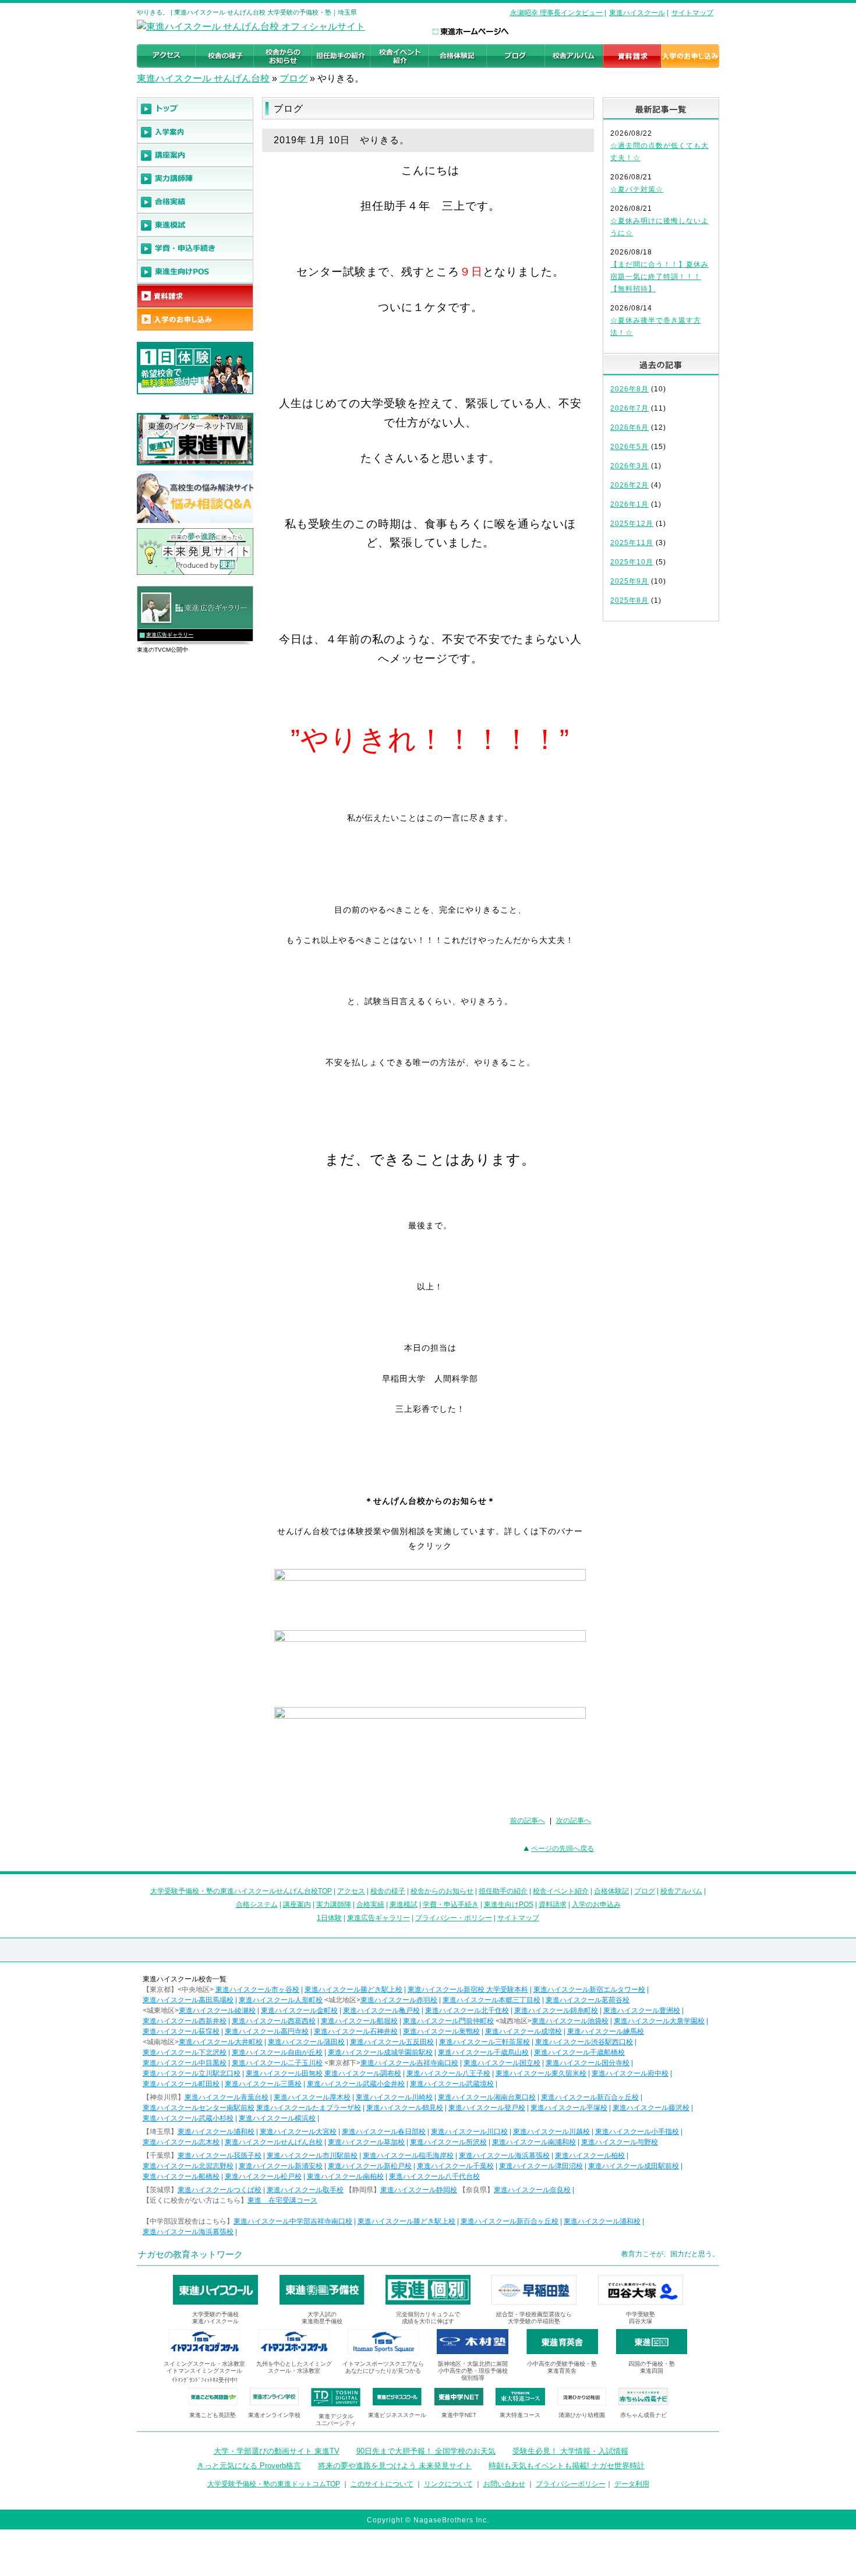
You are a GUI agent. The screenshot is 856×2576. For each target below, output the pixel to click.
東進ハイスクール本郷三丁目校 (491, 2000)
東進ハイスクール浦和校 (216, 2132)
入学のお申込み (596, 1904)
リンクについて (448, 2484)
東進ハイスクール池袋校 (570, 2021)
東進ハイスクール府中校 (630, 2073)
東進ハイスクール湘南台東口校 (487, 2097)
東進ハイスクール (637, 13)
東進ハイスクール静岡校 (419, 2190)
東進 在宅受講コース (282, 2200)
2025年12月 (632, 524)
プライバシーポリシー (571, 2484)
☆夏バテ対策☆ (637, 189)
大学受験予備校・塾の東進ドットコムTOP (274, 2484)
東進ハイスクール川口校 (469, 2132)
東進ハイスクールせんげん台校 (274, 2142)
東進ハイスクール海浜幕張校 (504, 2155)
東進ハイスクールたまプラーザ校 (309, 2108)
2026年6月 (629, 427)
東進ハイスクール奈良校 (532, 2190)
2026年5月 (629, 447)
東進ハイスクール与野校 (620, 2142)
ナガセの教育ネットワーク (190, 2254)
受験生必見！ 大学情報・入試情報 (570, 2451)
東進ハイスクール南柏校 (345, 2176)
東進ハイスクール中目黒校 (185, 2063)
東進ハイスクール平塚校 (569, 2108)
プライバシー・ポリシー (454, 1918)
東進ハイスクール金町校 (299, 2010)
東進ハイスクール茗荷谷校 (588, 2000)
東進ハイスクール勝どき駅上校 (353, 1990)
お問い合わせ (504, 2484)
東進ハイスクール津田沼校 (541, 2166)
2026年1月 (629, 504)
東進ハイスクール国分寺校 (588, 2063)
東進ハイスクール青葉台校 (227, 2097)
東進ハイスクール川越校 (551, 2132)
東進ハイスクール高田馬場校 (188, 2000)
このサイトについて (382, 2484)
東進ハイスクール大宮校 (298, 2132)
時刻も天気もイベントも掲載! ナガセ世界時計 (567, 2466)
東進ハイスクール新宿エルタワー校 (589, 1990)
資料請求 (553, 1904)
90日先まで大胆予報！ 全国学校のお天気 (426, 2451)
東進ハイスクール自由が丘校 (277, 2052)
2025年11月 (632, 543)
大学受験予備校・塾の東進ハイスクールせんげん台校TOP (241, 1891)
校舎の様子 (388, 1891)
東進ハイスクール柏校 (590, 2155)
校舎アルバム (681, 1891)
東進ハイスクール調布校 (363, 2073)
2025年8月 (629, 600)
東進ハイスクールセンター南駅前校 (199, 2108)
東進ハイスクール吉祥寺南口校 (409, 2063)
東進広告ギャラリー (170, 635)
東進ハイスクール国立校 (502, 2063)
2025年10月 (632, 562)
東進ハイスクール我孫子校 (220, 2155)
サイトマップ (692, 13)
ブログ (293, 78)
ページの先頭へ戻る (563, 1849)
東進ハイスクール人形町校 (281, 2000)
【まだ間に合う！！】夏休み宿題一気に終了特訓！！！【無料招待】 (659, 277)
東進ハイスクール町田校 (181, 2084)
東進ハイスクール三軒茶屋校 (484, 2042)
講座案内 (297, 1904)
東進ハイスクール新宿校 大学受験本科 (468, 1990)
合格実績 (370, 1904)
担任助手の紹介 (503, 1891)
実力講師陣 (334, 1904)
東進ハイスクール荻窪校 (181, 2031)
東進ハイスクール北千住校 (467, 2010)
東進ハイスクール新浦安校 (281, 2166)
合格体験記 (611, 1891)
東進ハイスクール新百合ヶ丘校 (590, 2097)
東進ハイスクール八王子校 (448, 2073)
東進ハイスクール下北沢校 (185, 2052)
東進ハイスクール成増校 (523, 2031)
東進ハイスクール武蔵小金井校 (356, 2084)
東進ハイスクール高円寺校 (267, 2031)
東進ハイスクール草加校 (366, 2142)
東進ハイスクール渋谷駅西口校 (584, 2042)
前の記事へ (528, 1821)
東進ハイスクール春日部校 (384, 2132)
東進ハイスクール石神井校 (356, 2031)
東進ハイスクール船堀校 (359, 2021)
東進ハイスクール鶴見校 (405, 2108)
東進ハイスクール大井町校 (221, 2042)
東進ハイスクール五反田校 (392, 2042)
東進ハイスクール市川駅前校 (312, 2155)
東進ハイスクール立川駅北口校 (192, 2073)
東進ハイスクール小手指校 (637, 2132)
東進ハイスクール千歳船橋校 (579, 2052)
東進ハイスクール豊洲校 (642, 2010)
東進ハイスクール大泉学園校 (659, 2021)
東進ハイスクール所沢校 (448, 2142)
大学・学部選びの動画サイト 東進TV (277, 2451)
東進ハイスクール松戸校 (263, 2176)
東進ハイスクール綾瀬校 (217, 2010)
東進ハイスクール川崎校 (394, 2097)
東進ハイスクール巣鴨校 (441, 2031)
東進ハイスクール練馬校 (606, 2031)
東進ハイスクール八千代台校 (434, 2176)
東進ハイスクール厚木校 (312, 2097)
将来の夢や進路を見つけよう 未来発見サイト (395, 2466)
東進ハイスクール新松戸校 (370, 2166)
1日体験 (329, 1918)
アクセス (351, 1891)
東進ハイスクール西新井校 (185, 2021)
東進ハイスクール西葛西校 (274, 2021)
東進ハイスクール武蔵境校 (452, 2084)
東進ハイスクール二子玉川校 (277, 2063)
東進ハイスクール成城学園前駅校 (380, 2052)
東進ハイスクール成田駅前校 (634, 2166)
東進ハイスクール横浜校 (277, 2118)
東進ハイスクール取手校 (305, 2190)
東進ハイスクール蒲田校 (306, 2042)
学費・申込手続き (451, 1904)
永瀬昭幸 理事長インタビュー (556, 13)
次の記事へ (574, 1821)
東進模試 (404, 1904)
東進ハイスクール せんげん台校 (203, 78)
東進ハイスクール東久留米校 (541, 2073)
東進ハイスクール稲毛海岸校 (408, 2155)
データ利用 (632, 2484)
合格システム (257, 1904)
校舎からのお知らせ (442, 1891)
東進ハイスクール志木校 (181, 2142)
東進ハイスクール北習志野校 (188, 2166)
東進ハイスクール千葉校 (455, 2166)
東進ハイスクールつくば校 (220, 2190)
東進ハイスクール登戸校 (487, 2108)
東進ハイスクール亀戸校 (381, 2010)
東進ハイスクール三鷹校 (263, 2084)
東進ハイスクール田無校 (284, 2073)
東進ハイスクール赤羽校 (399, 2000)
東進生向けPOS (509, 1904)
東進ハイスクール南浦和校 (534, 2142)
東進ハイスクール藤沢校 (651, 2108)
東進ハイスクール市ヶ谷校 (257, 1990)
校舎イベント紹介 (561, 1891)
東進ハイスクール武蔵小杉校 (188, 2118)
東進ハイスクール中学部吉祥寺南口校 (293, 2221)
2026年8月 (629, 389)
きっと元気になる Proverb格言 (249, 2466)
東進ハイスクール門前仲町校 (448, 2021)
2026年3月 (629, 466)
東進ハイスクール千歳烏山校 (483, 2052)
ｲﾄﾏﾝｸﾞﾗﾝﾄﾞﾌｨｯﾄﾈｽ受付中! (205, 2380)
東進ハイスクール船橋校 (181, 2176)
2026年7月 (629, 408)
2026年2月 (629, 485)
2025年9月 (629, 581)
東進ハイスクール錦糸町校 (556, 2010)
